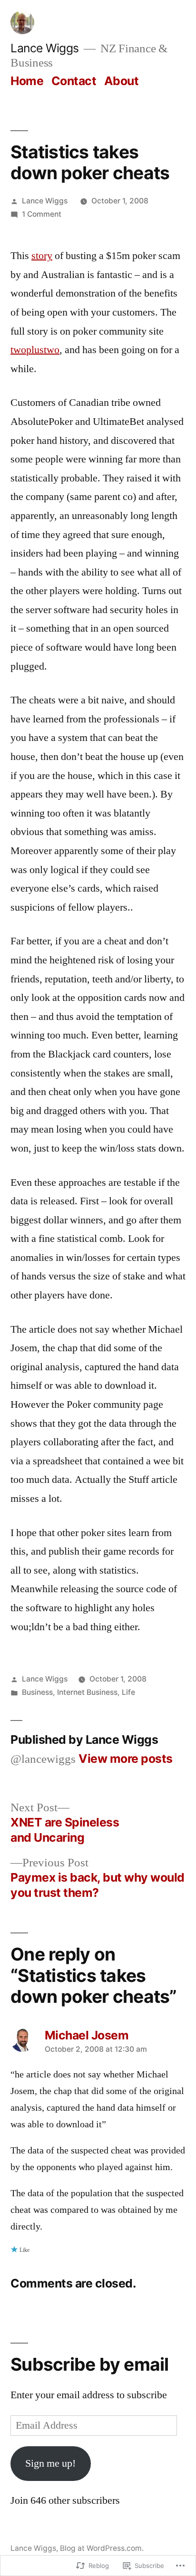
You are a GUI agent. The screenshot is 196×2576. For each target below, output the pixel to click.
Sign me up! (50, 2463)
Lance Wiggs (45, 48)
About (122, 81)
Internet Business (87, 1692)
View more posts (126, 1759)
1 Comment (42, 214)
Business (37, 1692)
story (42, 256)
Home (27, 81)
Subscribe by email (90, 2364)
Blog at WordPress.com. (102, 2548)
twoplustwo (35, 350)
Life (128, 1692)
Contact (74, 81)
